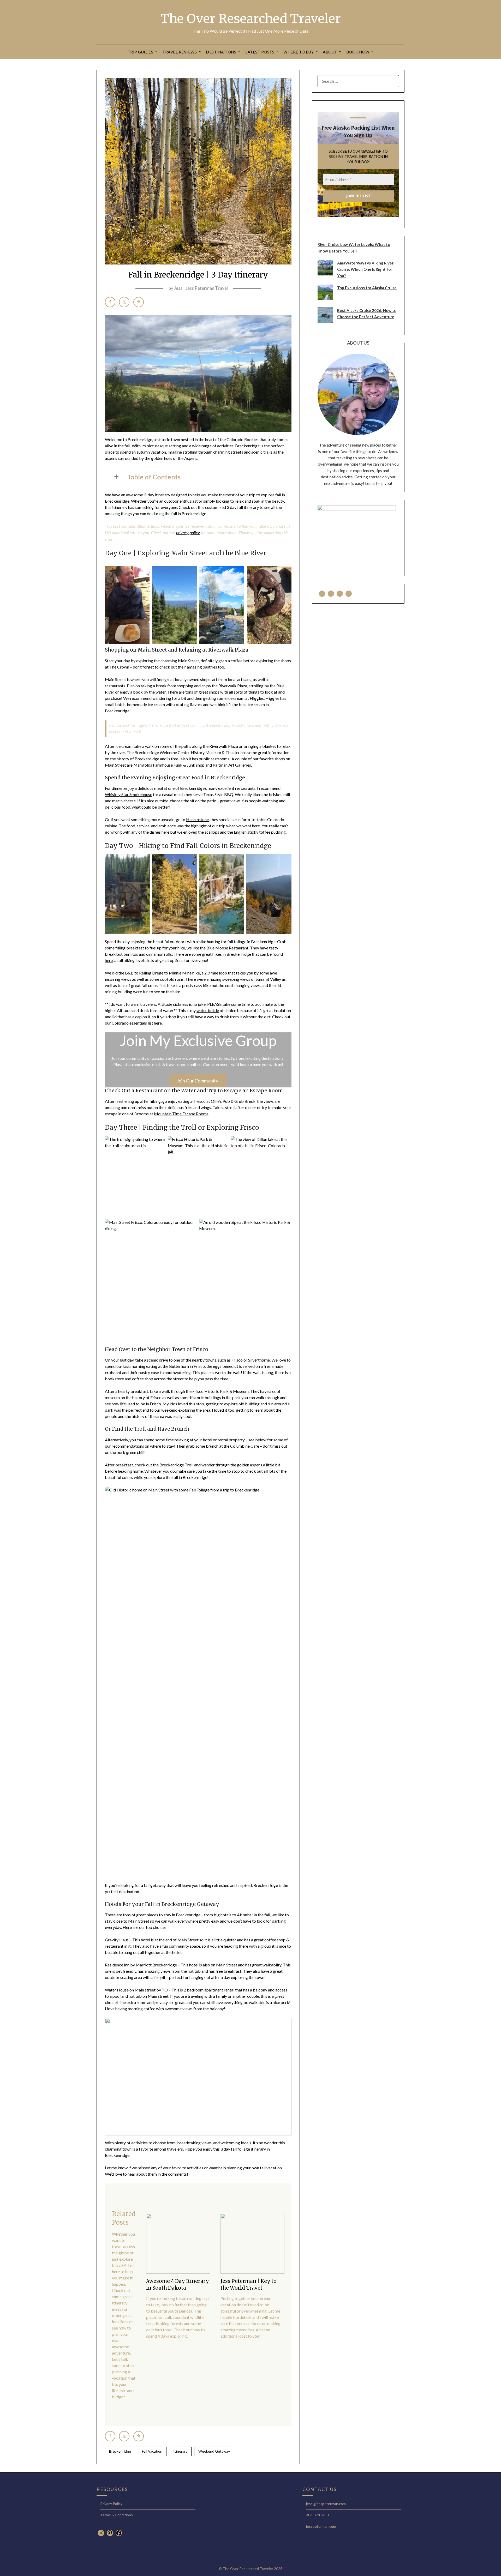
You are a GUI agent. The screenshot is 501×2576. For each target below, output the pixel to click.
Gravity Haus (117, 1940)
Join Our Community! (198, 1081)
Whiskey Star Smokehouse (129, 794)
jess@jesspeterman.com (326, 2504)
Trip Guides (141, 52)
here (109, 960)
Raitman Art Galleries (232, 765)
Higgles (257, 698)
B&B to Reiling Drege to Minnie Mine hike (162, 973)
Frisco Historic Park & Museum (220, 1391)
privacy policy (188, 533)
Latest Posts (260, 52)
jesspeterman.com (321, 2526)
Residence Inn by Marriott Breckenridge (141, 1965)
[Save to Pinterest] (139, 302)
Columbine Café (245, 1446)
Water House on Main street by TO (136, 1990)
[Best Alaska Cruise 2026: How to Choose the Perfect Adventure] (325, 321)
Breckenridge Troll (176, 1465)
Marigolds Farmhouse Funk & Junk (164, 765)
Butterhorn (179, 1366)
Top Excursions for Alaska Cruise (367, 288)
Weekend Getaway (214, 2451)
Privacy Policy (111, 2504)
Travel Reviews (180, 52)
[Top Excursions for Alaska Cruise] (325, 299)
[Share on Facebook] (110, 302)
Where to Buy (299, 52)
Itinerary (180, 2451)
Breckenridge (120, 2451)
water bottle (208, 1010)
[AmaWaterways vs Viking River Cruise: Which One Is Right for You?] (325, 274)
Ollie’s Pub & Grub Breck (233, 1101)
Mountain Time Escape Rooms (181, 1114)
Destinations (221, 52)
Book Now (358, 52)
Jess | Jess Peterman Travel (201, 288)
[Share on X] (124, 302)
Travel (254, 2288)
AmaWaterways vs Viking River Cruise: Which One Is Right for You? (365, 269)
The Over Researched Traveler (251, 19)
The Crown (119, 667)
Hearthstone (197, 819)
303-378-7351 (318, 2515)
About (330, 52)
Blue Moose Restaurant (227, 948)
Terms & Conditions (117, 2515)
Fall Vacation (152, 2451)
